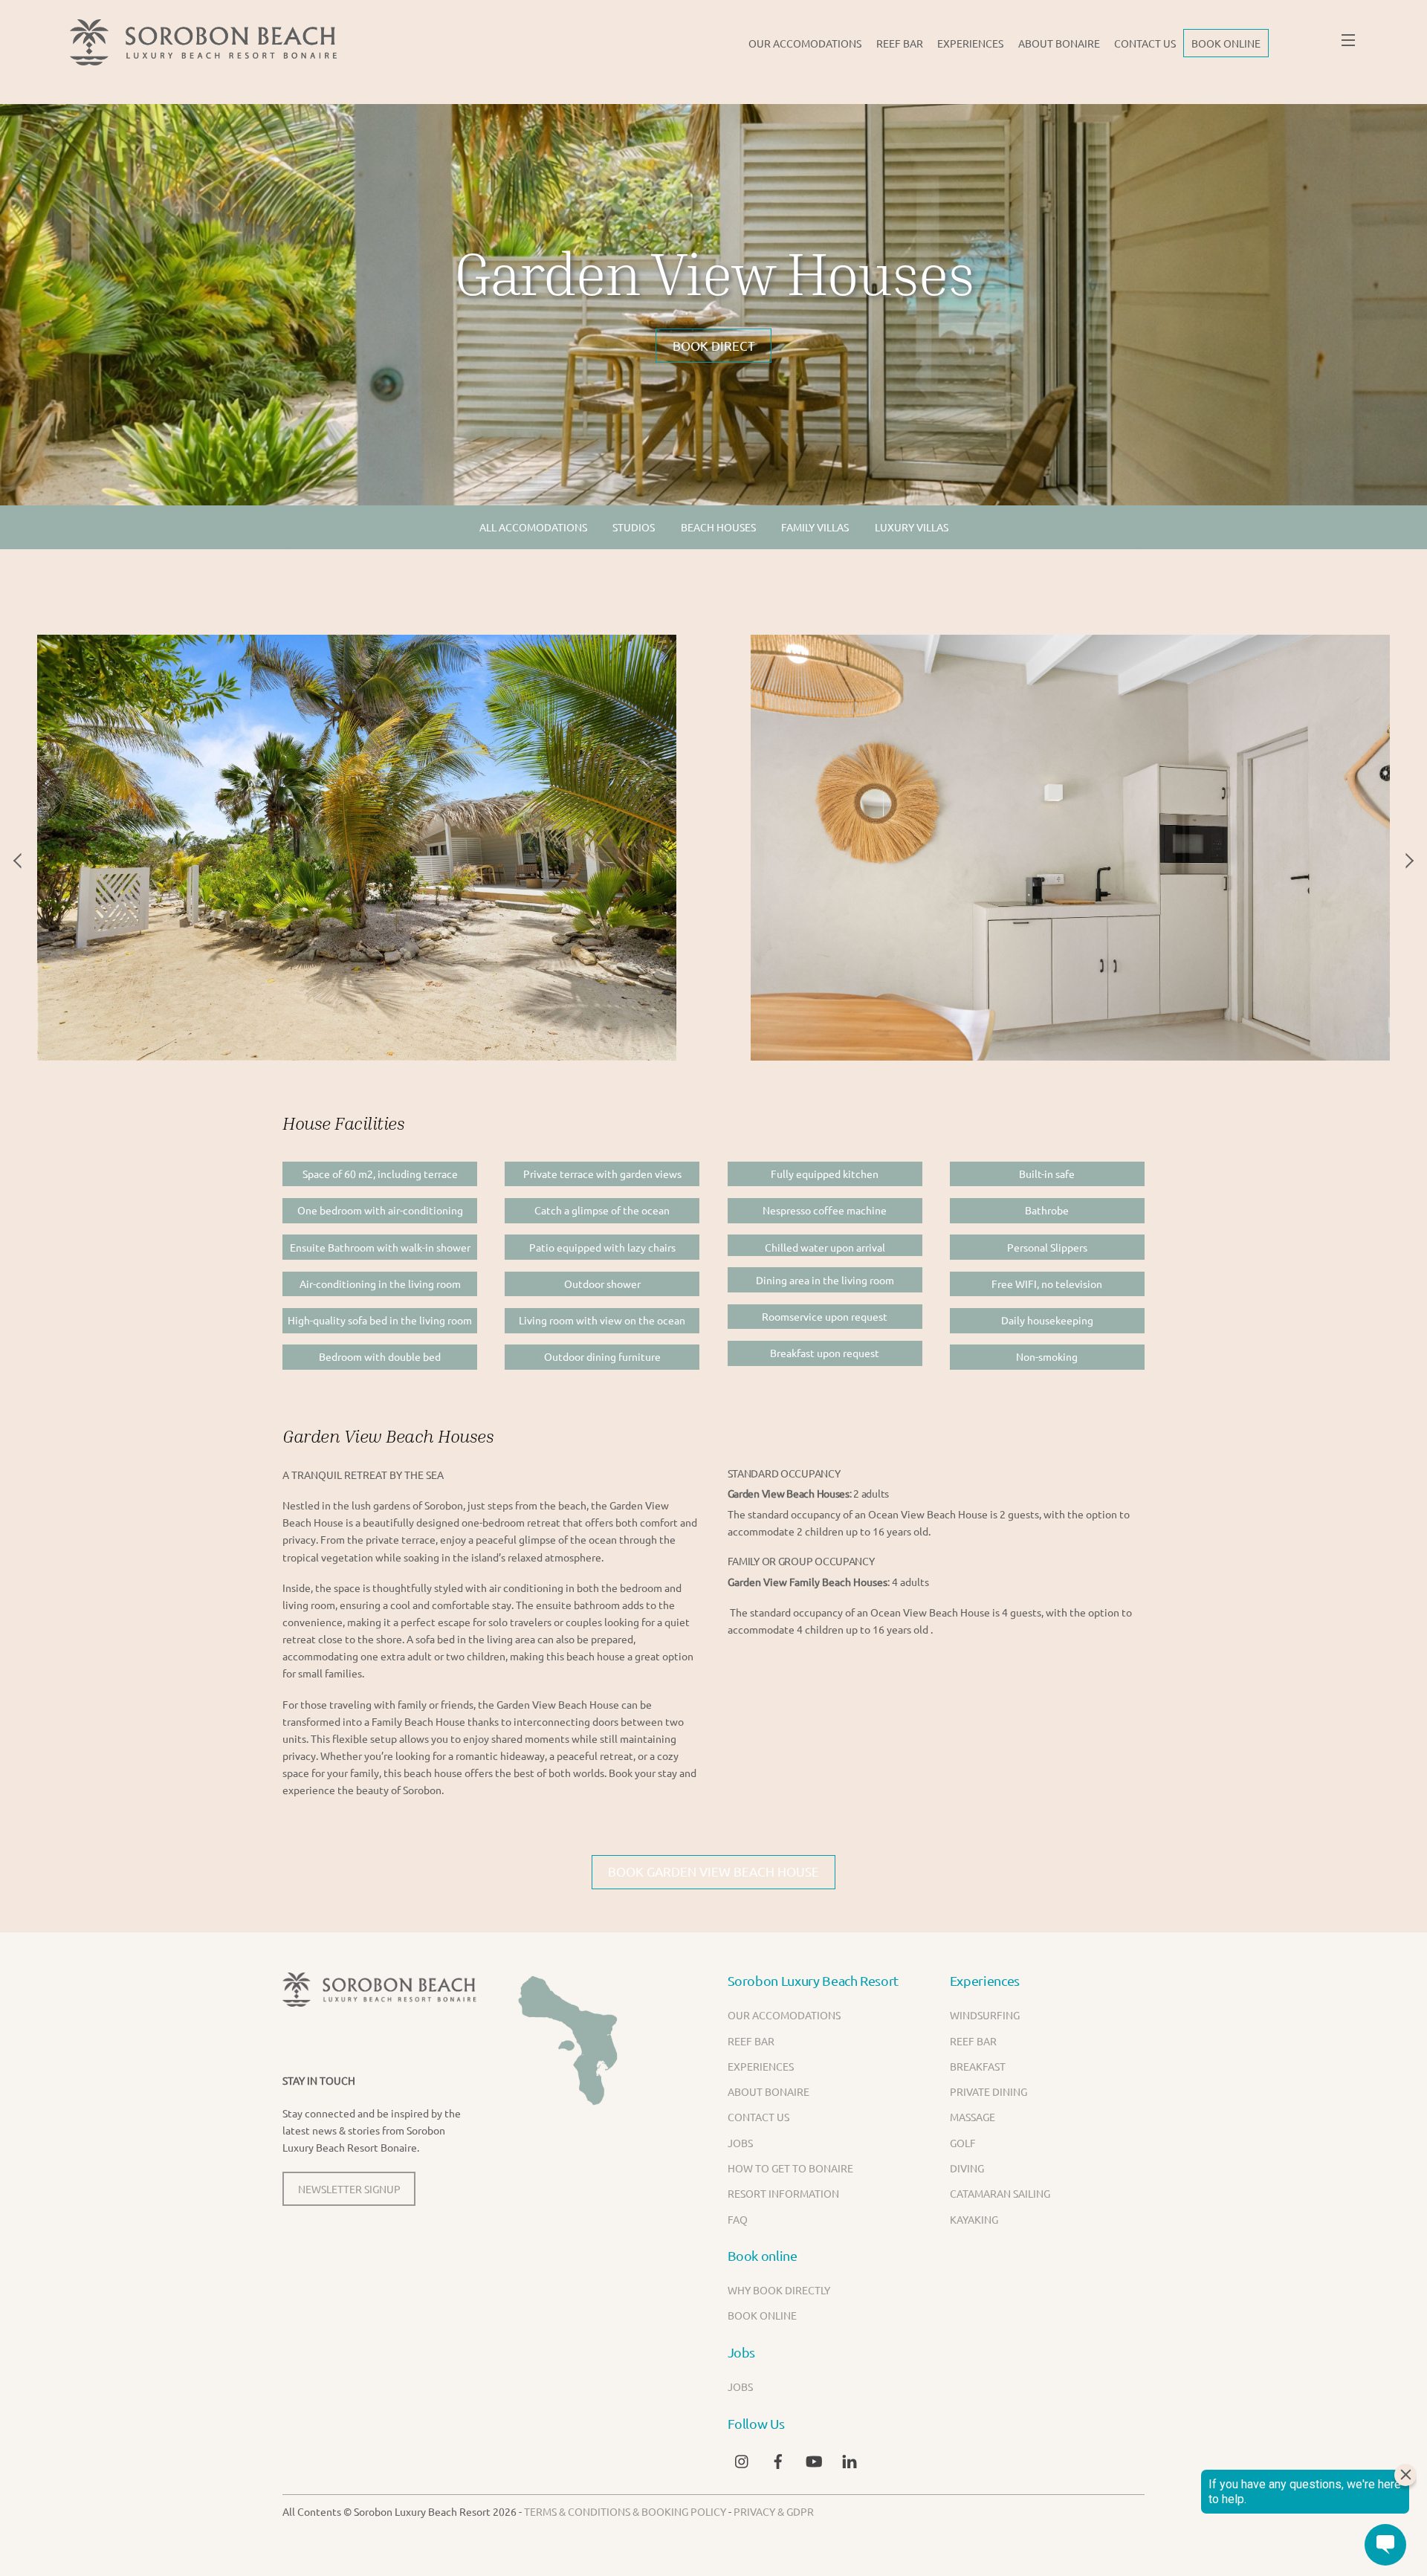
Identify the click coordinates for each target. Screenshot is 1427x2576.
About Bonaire (1059, 43)
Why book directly (779, 2290)
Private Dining (988, 2091)
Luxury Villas (912, 527)
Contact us (1145, 43)
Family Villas (815, 527)
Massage (973, 2117)
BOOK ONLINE (1226, 43)
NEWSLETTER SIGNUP (349, 2189)
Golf (963, 2143)
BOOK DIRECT (714, 345)
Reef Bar (900, 43)
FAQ (738, 2219)
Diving (967, 2168)
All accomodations (533, 527)
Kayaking (974, 2219)
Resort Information (783, 2193)
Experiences (970, 43)
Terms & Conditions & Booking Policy (625, 2511)
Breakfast (978, 2066)
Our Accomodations (805, 43)
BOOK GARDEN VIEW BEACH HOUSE (713, 1871)
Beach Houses (718, 527)
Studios (634, 527)
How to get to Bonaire (790, 2168)
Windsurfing (985, 2015)
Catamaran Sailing (1000, 2193)
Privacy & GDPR (774, 2511)
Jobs (740, 2143)
